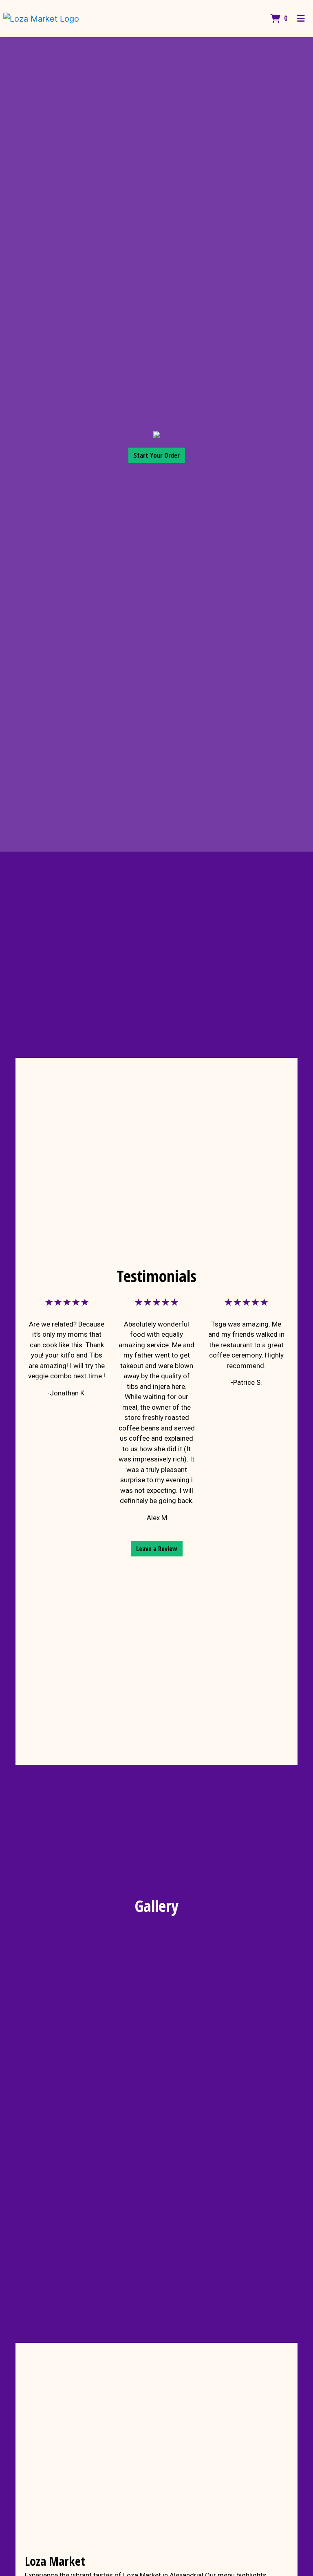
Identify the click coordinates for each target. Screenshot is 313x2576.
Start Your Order (157, 455)
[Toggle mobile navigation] (301, 18)
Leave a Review (157, 1549)
